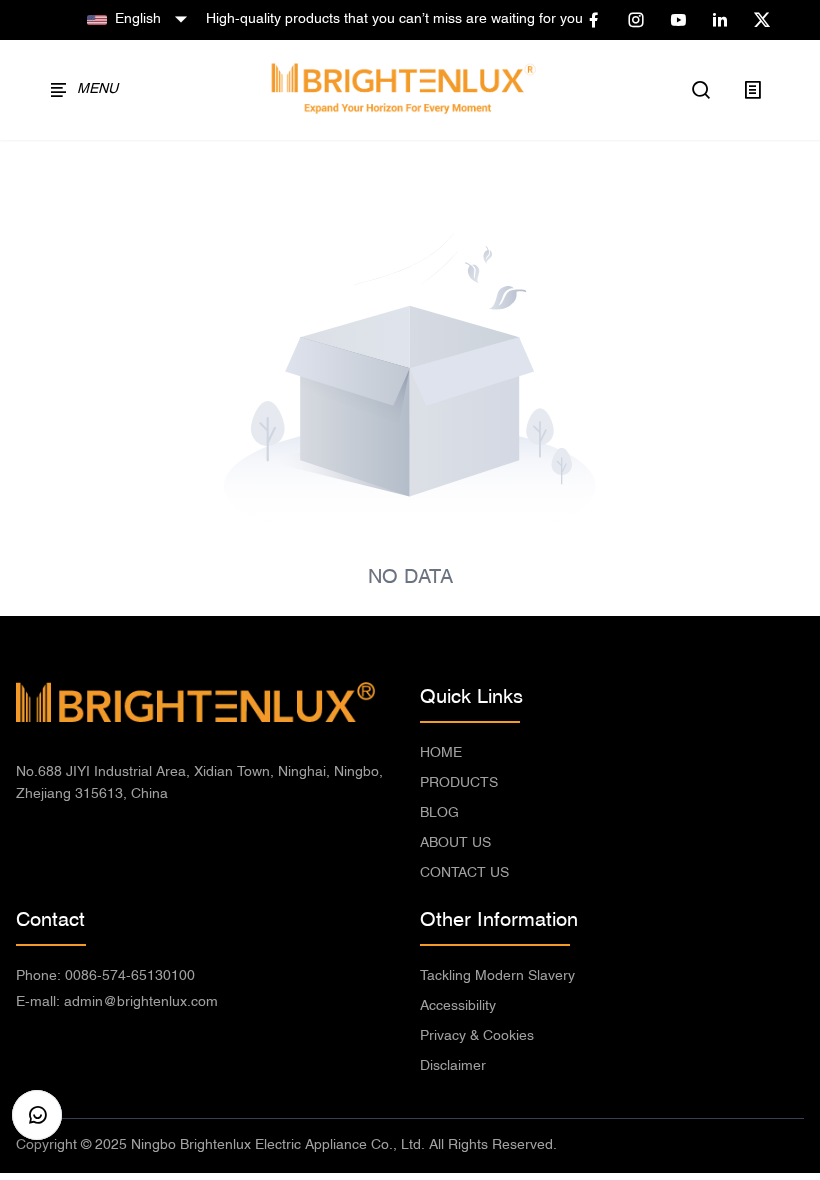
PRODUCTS (459, 783)
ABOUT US (455, 843)
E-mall (117, 1002)
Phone (105, 976)
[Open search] (702, 90)
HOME (441, 753)
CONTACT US (464, 873)
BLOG (439, 813)
